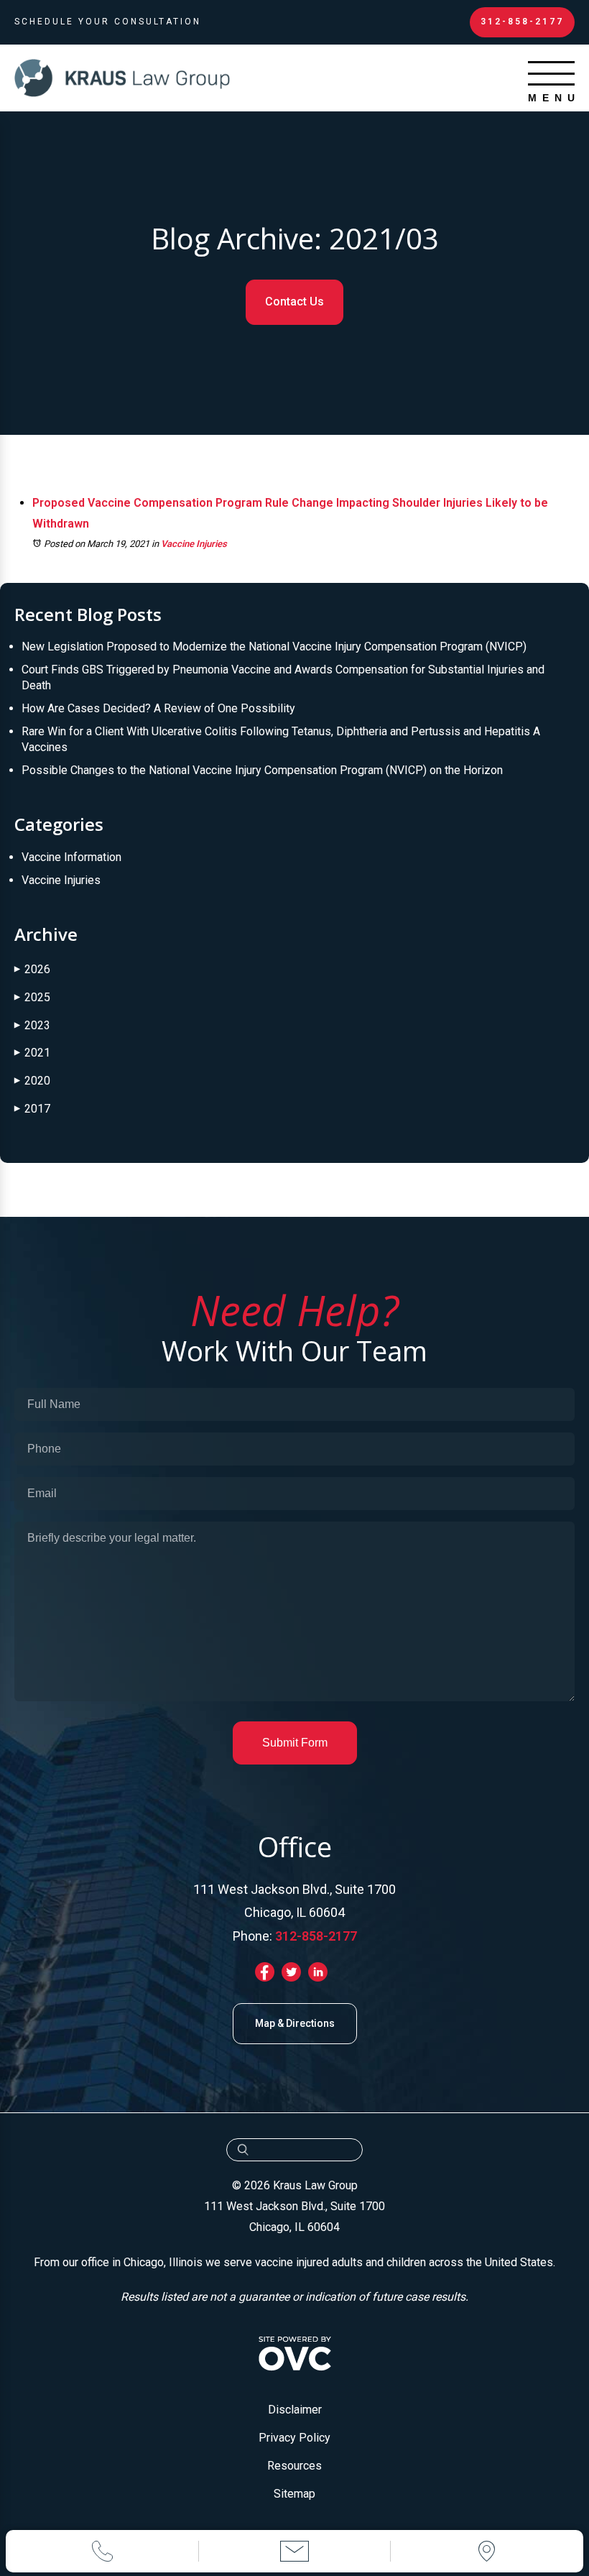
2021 (32, 1053)
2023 (32, 1025)
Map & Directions (295, 2023)
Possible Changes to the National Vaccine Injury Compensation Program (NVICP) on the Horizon (262, 770)
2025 (32, 997)
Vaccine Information (71, 857)
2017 (32, 1109)
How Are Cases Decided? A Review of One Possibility (158, 708)
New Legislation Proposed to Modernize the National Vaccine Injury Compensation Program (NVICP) (274, 647)
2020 (32, 1081)
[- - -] (551, 73)
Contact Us (294, 302)
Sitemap (294, 2494)
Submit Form (295, 1743)
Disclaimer (295, 2410)
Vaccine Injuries (194, 544)
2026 (32, 969)
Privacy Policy (294, 2438)
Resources (294, 2466)
